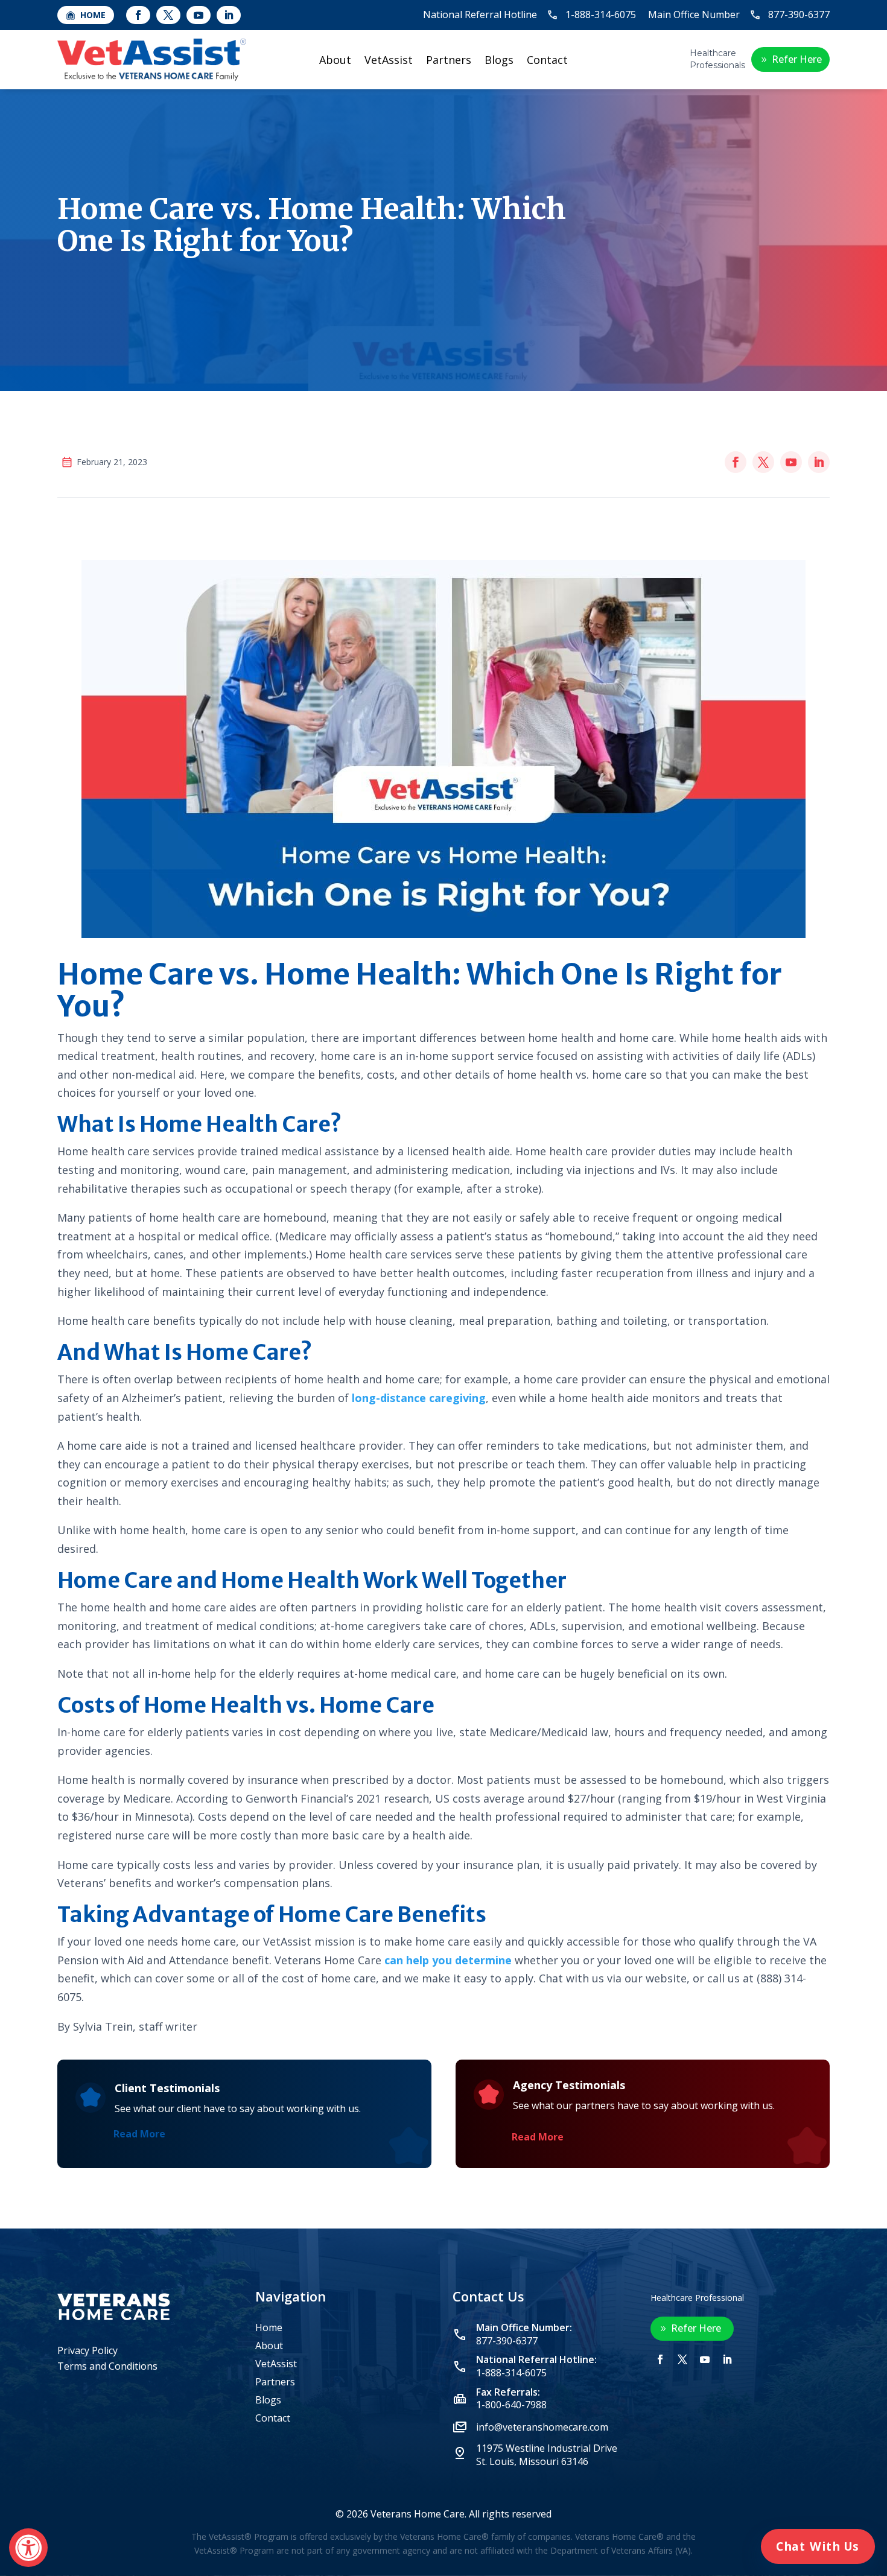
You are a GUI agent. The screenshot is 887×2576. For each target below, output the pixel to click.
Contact (547, 61)
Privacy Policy (87, 2350)
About (335, 61)
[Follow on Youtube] (199, 15)
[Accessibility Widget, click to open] (28, 2548)
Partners (449, 61)
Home (269, 2329)
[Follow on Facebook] (138, 15)
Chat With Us (818, 2546)
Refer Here (797, 59)
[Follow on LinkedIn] (229, 15)
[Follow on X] (168, 15)
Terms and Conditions (107, 2366)
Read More (139, 2134)
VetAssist (389, 61)
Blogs (499, 61)
